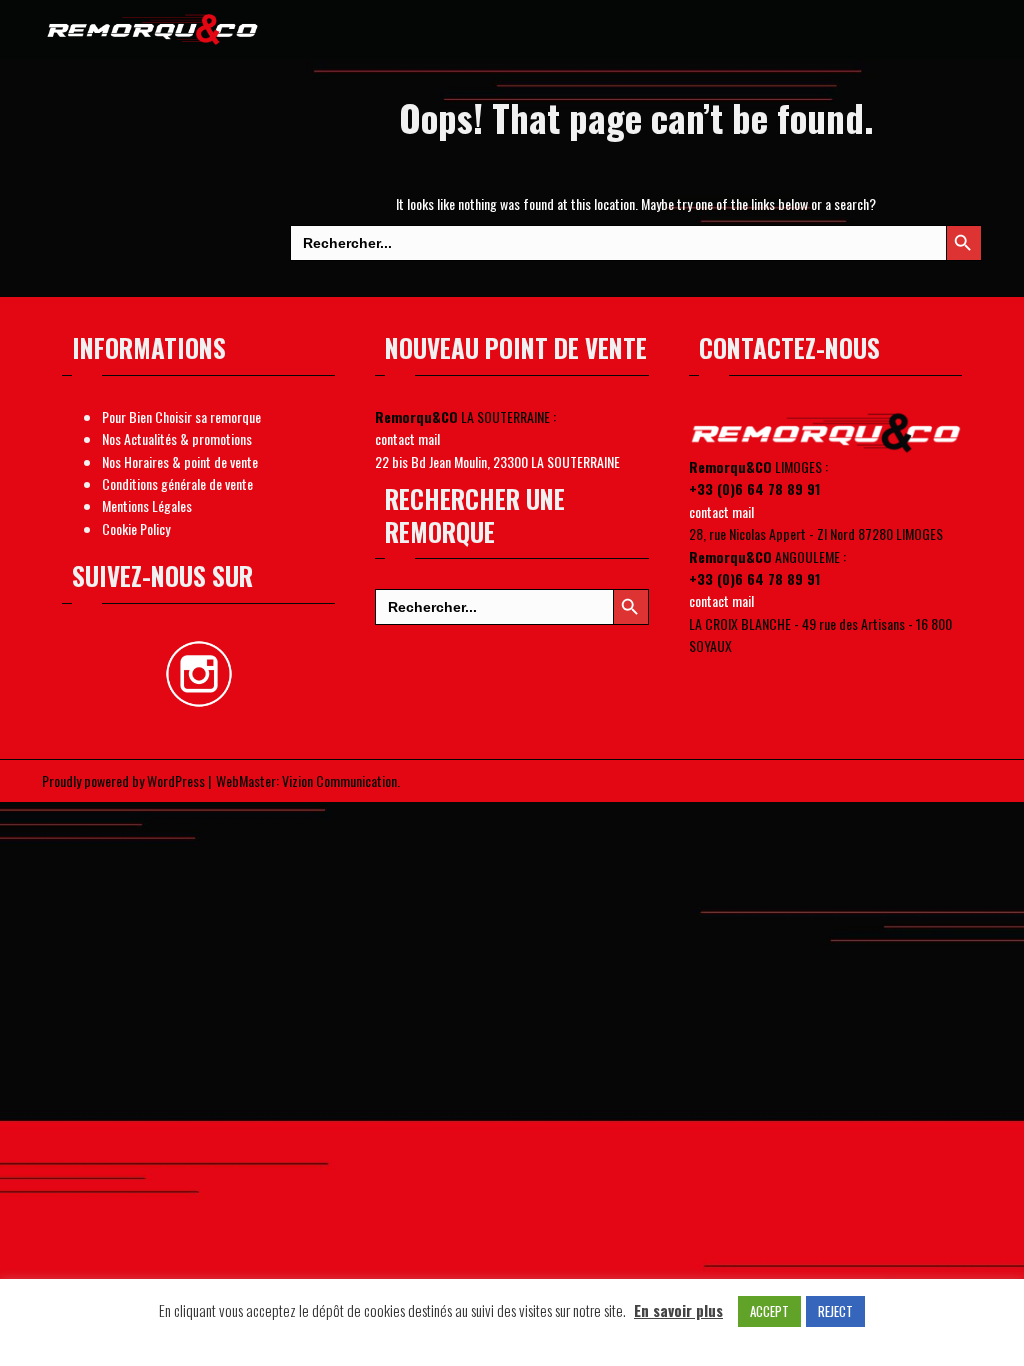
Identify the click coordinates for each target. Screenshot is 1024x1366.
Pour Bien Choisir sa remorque (181, 416)
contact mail (407, 438)
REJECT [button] (835, 1311)
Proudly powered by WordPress (123, 780)
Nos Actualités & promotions (177, 438)
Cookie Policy (136, 528)
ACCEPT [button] (769, 1311)
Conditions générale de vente (177, 483)
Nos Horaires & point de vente (180, 461)
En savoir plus (678, 1310)
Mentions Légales (147, 505)
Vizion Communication (339, 780)
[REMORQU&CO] (153, 26)
